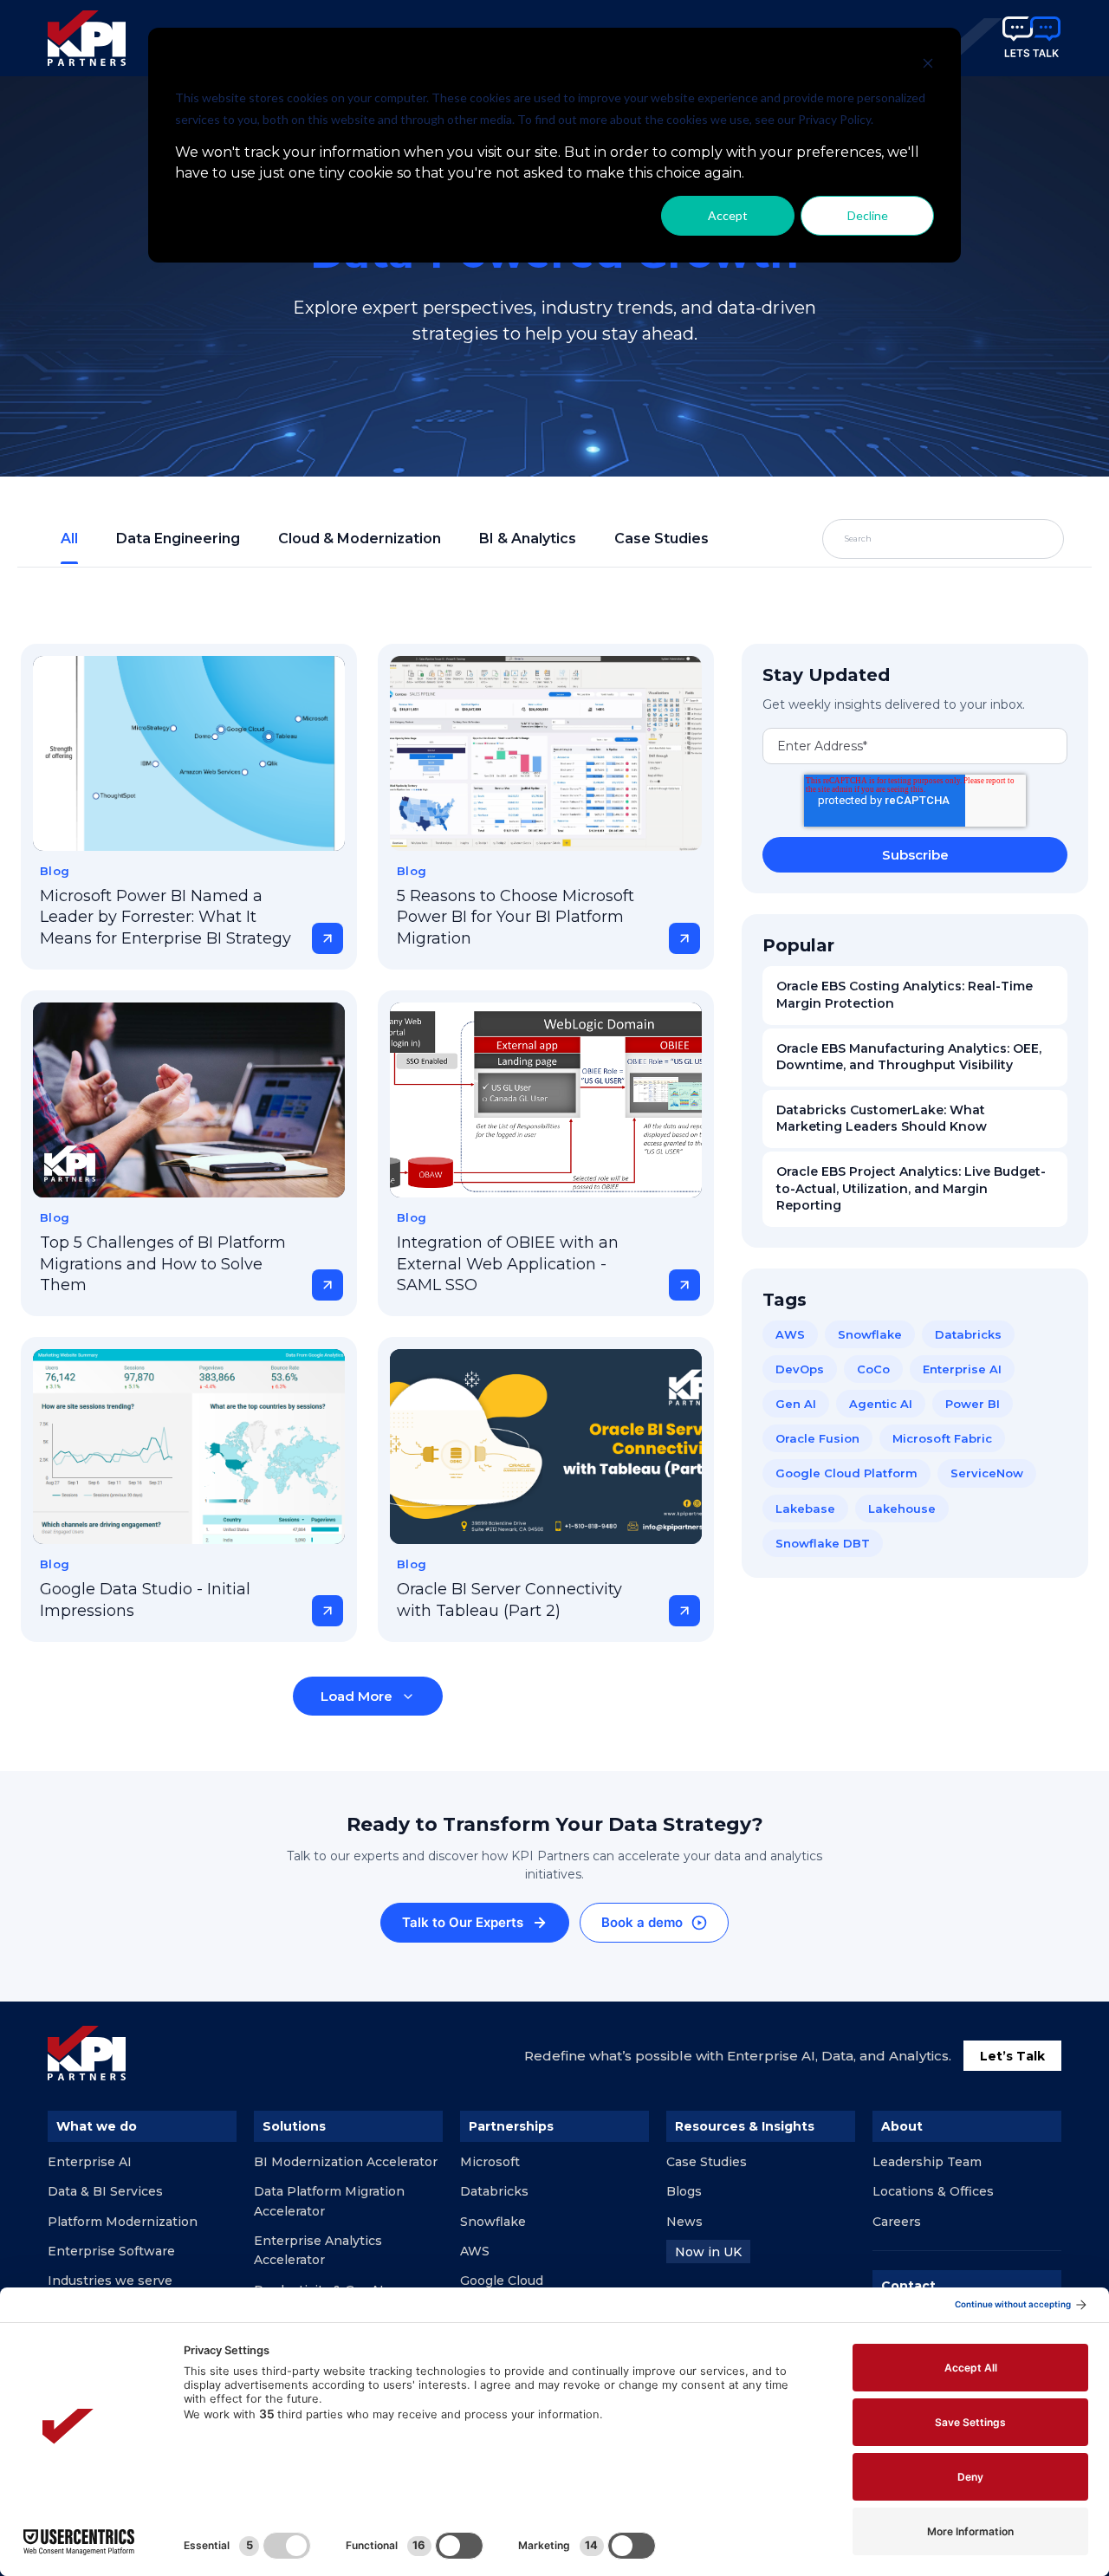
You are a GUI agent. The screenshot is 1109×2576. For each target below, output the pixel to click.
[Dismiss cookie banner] (928, 65)
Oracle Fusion (817, 1438)
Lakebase (805, 1509)
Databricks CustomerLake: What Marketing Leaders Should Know (882, 1119)
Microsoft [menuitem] (490, 2162)
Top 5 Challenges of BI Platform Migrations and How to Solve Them (163, 1264)
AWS (790, 1334)
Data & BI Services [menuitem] (105, 2191)
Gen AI (796, 1404)
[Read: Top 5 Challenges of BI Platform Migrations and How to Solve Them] (189, 1100)
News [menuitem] (684, 2222)
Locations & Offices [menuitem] (933, 2191)
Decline (868, 215)
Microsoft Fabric (942, 1438)
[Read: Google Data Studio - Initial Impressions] (189, 1447)
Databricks (968, 1334)
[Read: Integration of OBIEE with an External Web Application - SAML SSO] (546, 1100)
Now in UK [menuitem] (708, 2252)
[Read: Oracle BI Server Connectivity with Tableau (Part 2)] (546, 1447)
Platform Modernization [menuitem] (123, 2222)
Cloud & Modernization (360, 539)
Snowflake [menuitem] (493, 2222)
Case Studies (662, 539)
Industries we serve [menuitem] (110, 2281)
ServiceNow (987, 1473)
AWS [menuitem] (475, 2251)
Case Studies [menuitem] (707, 2162)
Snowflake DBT (823, 1543)
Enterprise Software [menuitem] (111, 2251)
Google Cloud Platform (846, 1473)
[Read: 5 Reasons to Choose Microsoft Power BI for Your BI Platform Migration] (546, 753)
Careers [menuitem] (897, 2222)
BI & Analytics (528, 539)
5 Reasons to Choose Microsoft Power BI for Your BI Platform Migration (516, 917)
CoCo (873, 1369)
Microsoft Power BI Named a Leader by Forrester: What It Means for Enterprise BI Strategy (165, 917)
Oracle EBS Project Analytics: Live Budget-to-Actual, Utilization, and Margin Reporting (911, 1188)
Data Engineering (178, 539)
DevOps (800, 1369)
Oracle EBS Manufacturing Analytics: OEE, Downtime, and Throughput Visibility (909, 1057)
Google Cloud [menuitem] (502, 2281)
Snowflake (870, 1334)
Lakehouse (902, 1509)
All (69, 539)
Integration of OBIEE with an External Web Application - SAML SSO (508, 1264)
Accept (728, 215)
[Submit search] (1010, 539)
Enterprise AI (962, 1369)
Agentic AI (881, 1404)
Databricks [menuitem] (494, 2191)
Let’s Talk (1012, 2056)
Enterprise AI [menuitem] (90, 2162)
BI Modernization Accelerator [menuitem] (346, 2162)
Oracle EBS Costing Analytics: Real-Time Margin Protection (905, 995)
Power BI (973, 1404)
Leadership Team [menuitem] (927, 2162)
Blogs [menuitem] (684, 2191)
